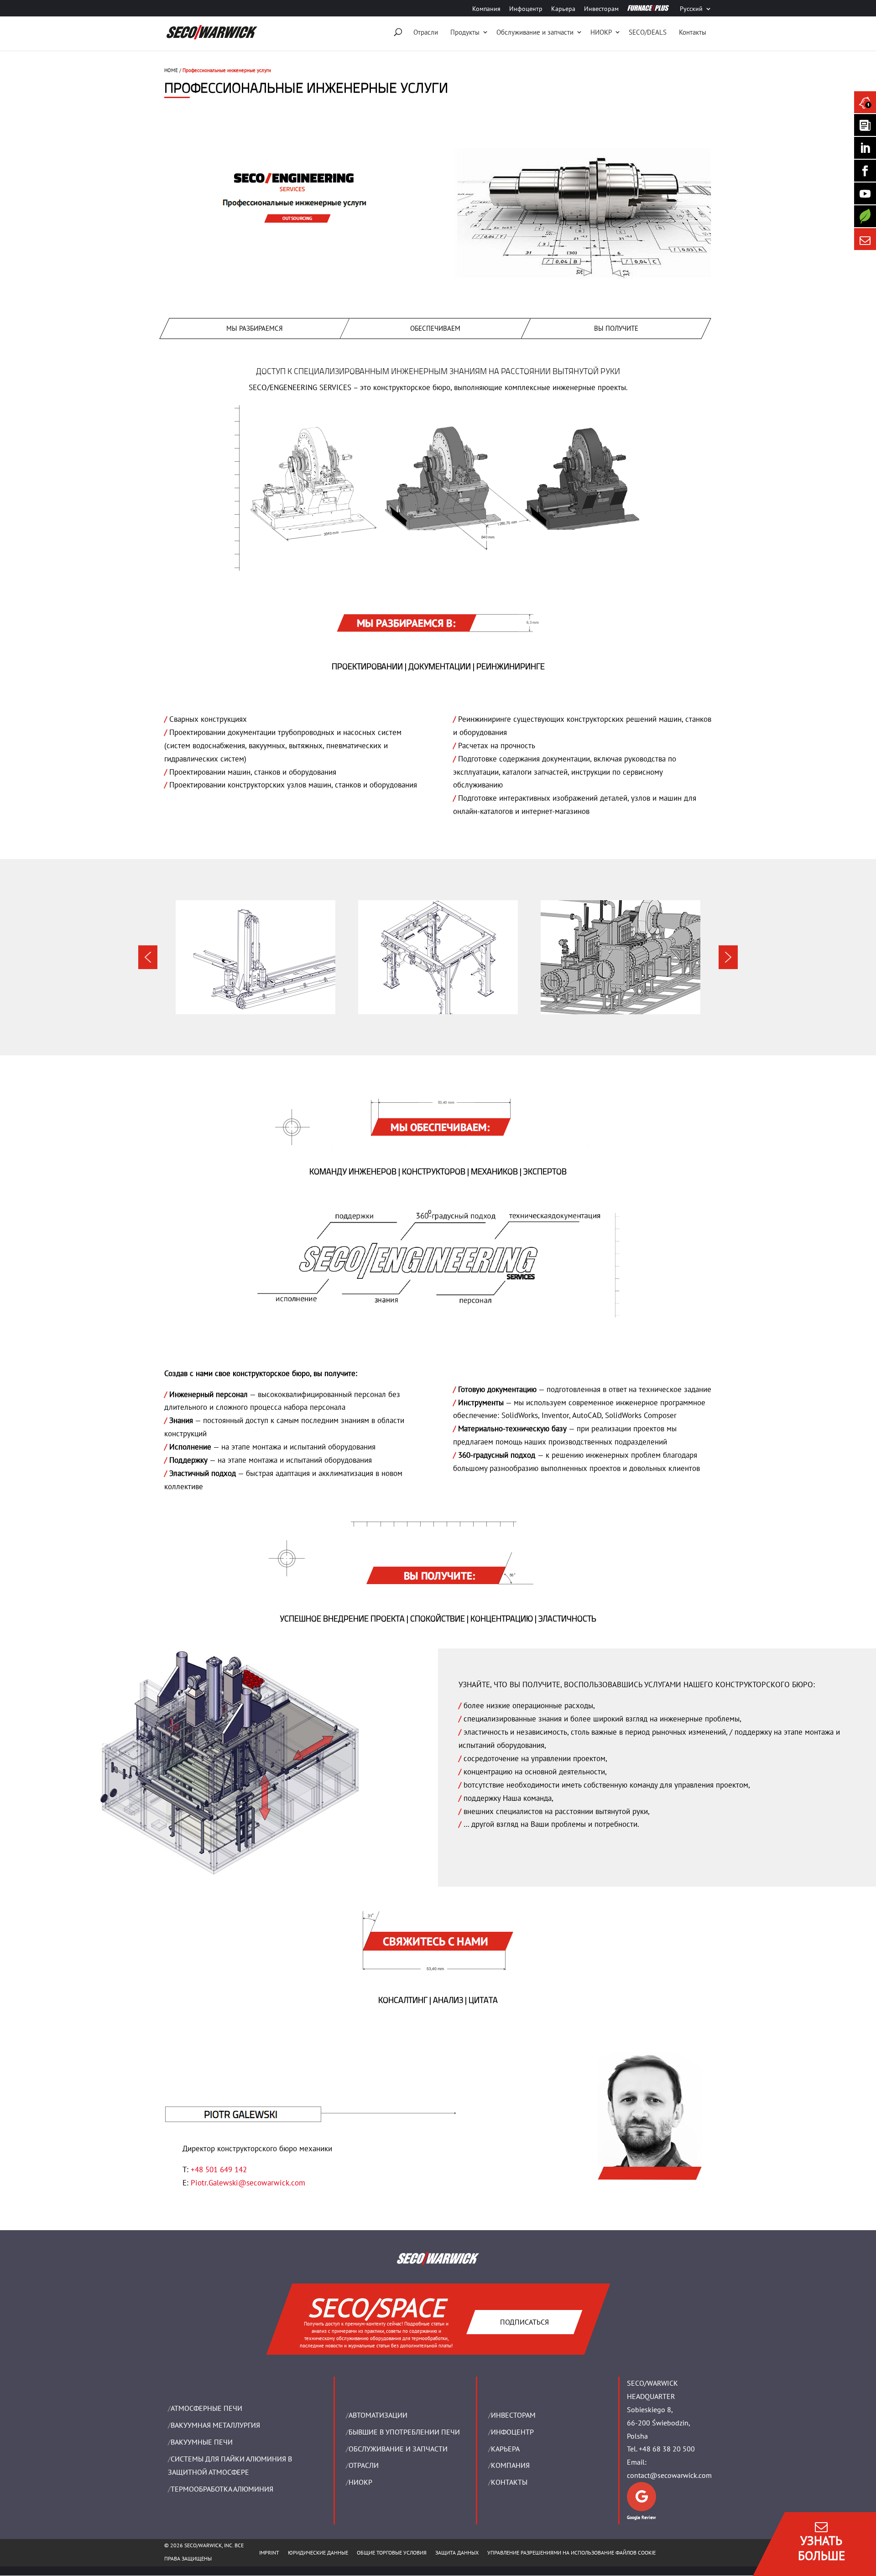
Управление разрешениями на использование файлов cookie (571, 2553)
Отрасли (426, 32)
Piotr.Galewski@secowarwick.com (248, 2183)
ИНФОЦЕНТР (512, 2432)
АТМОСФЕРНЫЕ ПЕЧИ (206, 2409)
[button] (148, 957)
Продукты (465, 32)
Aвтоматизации (378, 2415)
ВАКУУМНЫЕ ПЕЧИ (202, 2442)
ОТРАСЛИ (364, 2466)
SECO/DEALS (648, 32)
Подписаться (524, 2322)
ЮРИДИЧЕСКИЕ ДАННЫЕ (318, 2553)
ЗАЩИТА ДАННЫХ (457, 2553)
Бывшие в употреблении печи (404, 2432)
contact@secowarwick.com (669, 2476)
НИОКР (601, 32)
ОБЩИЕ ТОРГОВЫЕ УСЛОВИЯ (392, 2553)
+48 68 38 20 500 (667, 2449)
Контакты (693, 32)
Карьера (563, 9)
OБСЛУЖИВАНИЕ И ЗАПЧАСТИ (398, 2449)
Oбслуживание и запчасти (535, 32)
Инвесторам (601, 9)
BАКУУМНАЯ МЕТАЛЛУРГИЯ (215, 2425)
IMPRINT (269, 2553)
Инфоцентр (526, 9)
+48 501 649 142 (219, 2169)
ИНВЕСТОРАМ (513, 2415)
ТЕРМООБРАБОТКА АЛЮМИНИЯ (222, 2489)
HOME (171, 70)
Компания (486, 9)
